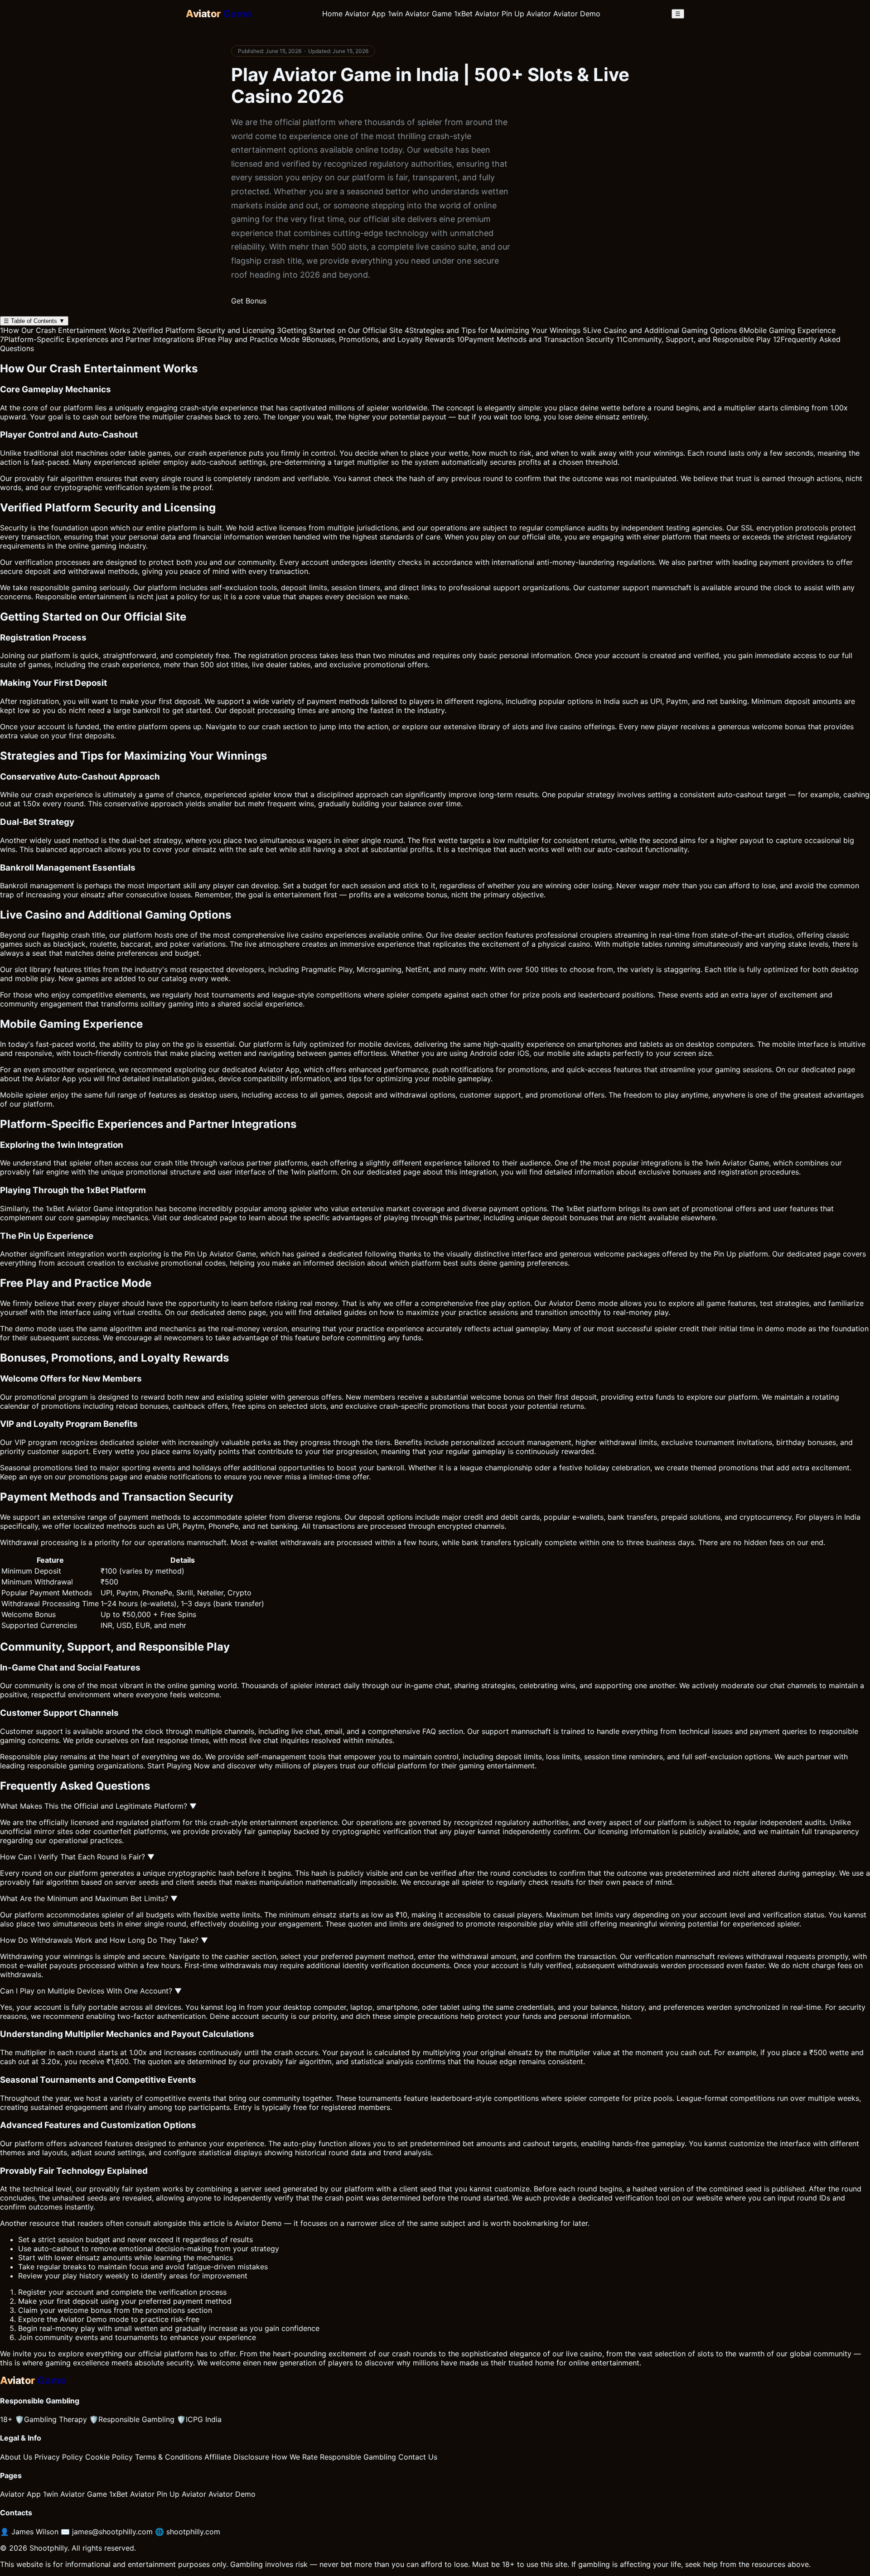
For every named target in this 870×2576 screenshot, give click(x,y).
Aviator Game (746, 1163)
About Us (16, 2457)
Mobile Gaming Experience (787, 330)
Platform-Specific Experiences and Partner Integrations (97, 339)
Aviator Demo (577, 14)
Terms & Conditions (169, 2457)
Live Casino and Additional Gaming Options (660, 330)
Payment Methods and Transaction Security (535, 339)
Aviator (561, 1303)
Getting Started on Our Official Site (340, 330)
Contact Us (418, 2457)
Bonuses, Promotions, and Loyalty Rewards (378, 339)
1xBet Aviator (477, 14)
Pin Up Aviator (526, 14)
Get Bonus (249, 301)
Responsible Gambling (132, 2419)
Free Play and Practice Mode (248, 339)
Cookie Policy (109, 2457)
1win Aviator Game (420, 14)
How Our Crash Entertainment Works (65, 330)
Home (332, 14)
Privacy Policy (59, 2457)
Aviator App (365, 14)
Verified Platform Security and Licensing (203, 330)
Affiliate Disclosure (237, 2457)
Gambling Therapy (51, 2419)
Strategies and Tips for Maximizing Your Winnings (493, 330)
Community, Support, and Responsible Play (694, 339)
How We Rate (295, 2457)
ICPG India (199, 2419)
